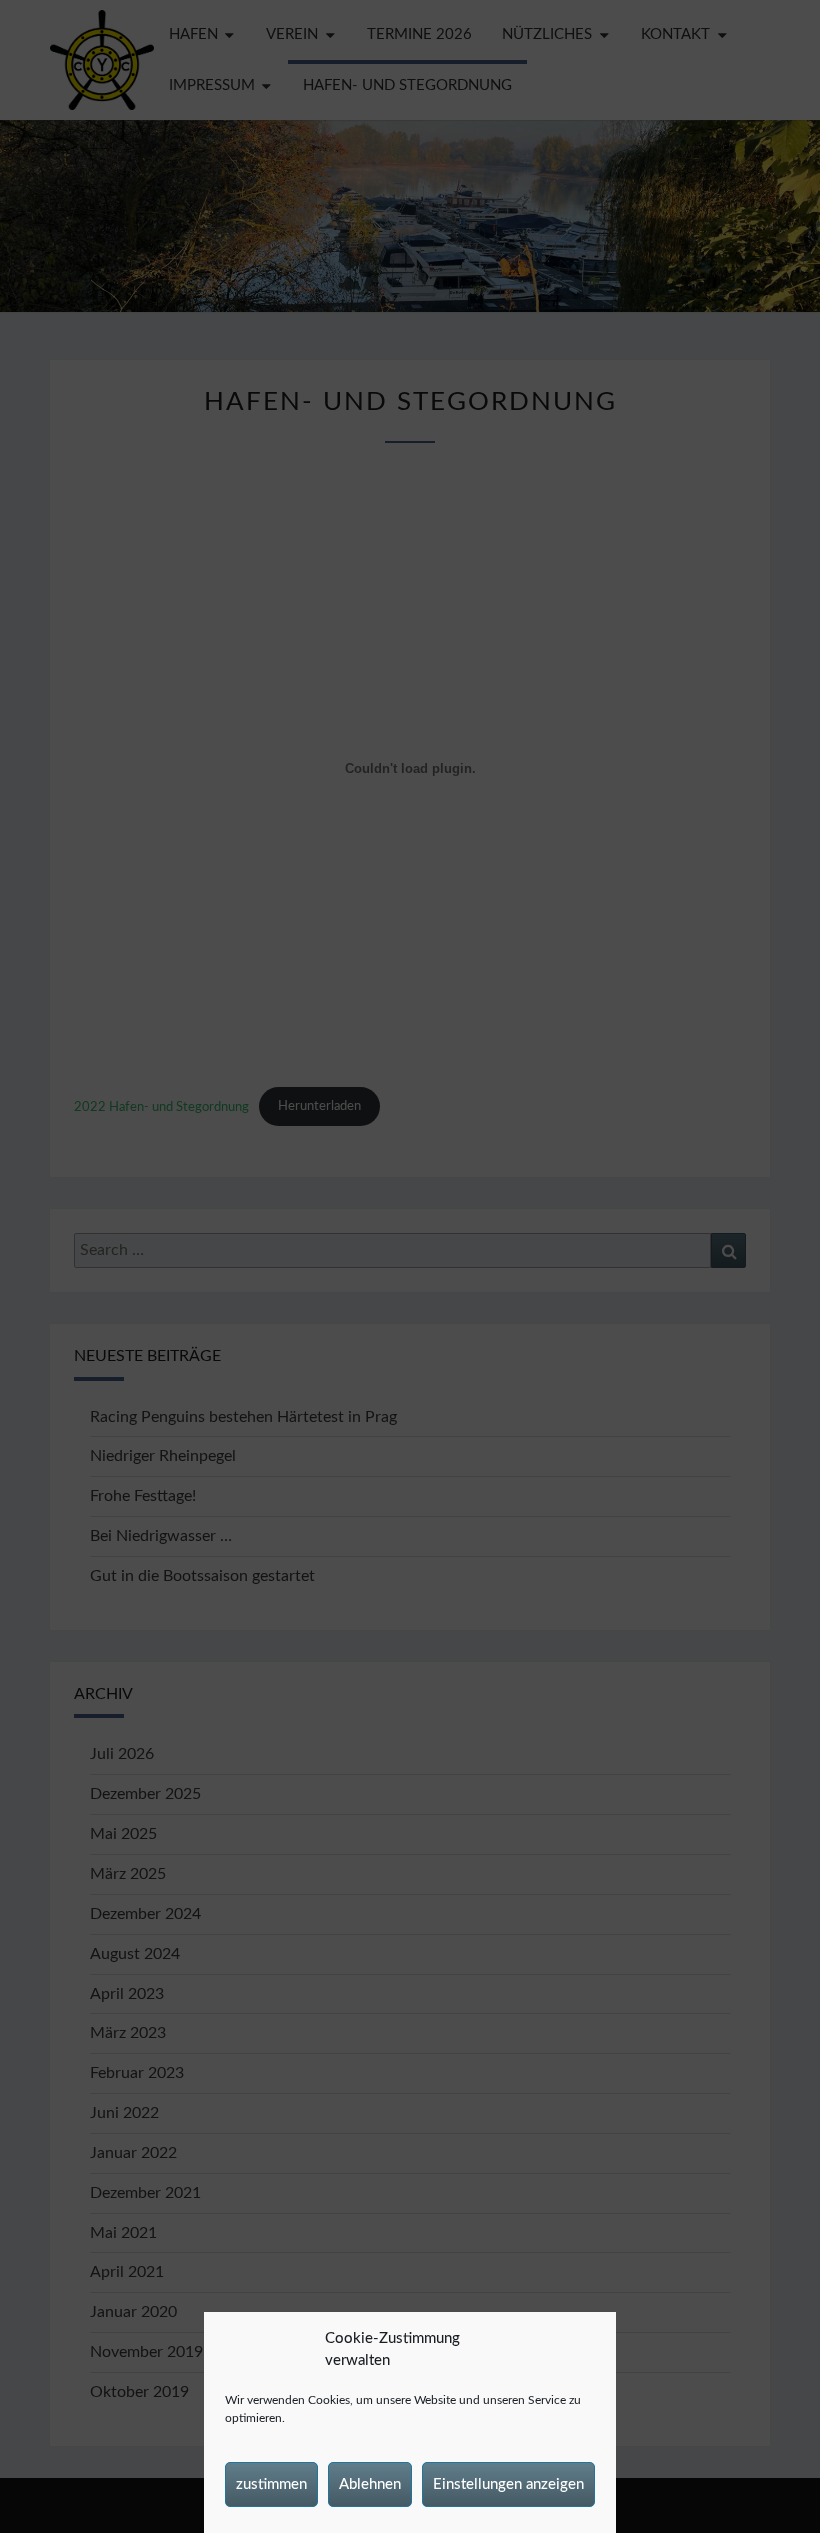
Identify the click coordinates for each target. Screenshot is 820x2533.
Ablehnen (370, 2484)
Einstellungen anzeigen (508, 2484)
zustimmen (271, 2484)
